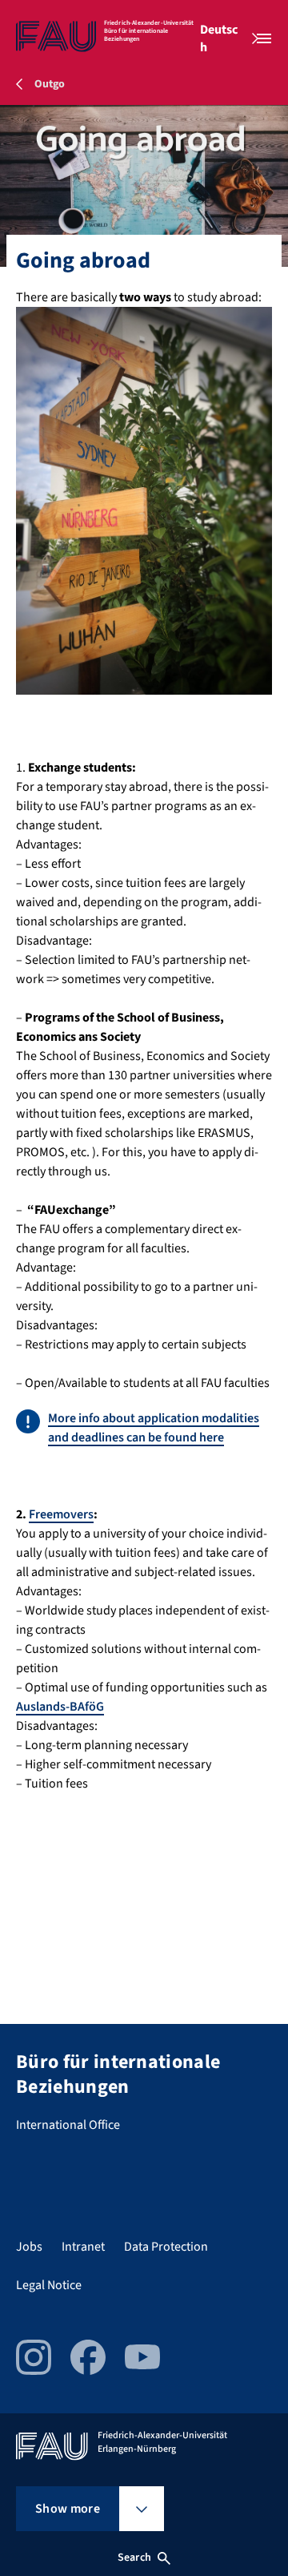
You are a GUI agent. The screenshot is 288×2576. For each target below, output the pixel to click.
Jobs (29, 2247)
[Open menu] (264, 38)
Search (134, 2558)
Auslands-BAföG (60, 1707)
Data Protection (166, 2247)
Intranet (83, 2247)
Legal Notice (49, 2285)
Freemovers (61, 1514)
